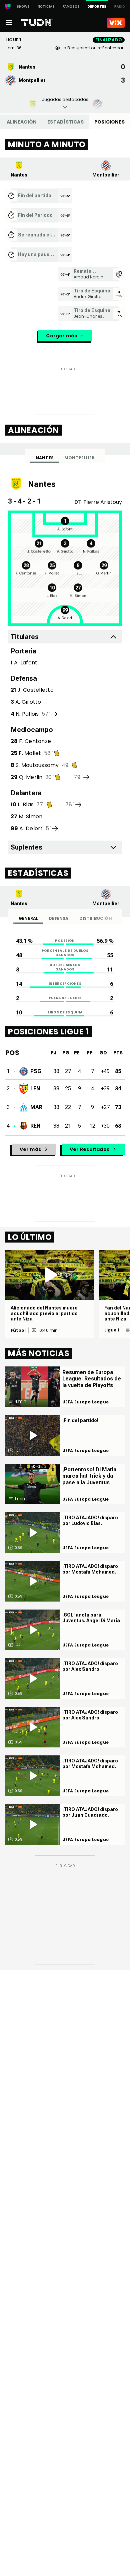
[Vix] (116, 23)
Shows (23, 6)
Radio (120, 6)
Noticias (46, 6)
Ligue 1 (112, 1330)
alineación (22, 122)
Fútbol (18, 1330)
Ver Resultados (89, 1149)
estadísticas (65, 122)
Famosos (71, 6)
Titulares (25, 637)
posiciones (109, 122)
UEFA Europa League (85, 1402)
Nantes (45, 458)
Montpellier (79, 458)
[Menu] (9, 23)
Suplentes (26, 847)
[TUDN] (37, 23)
